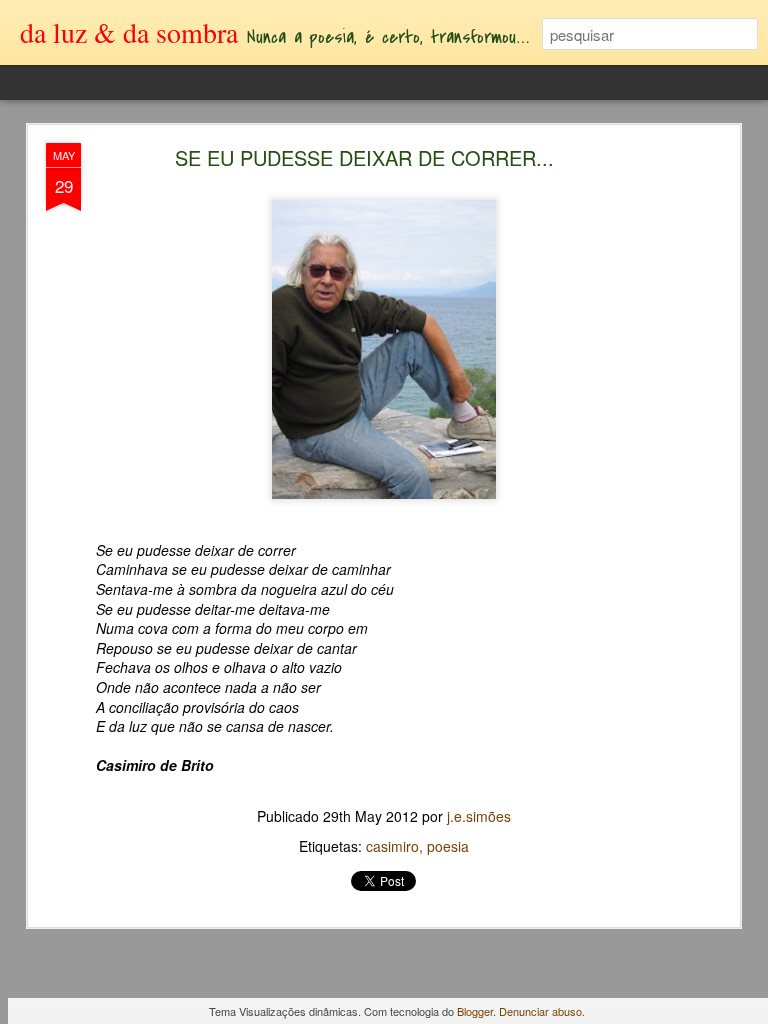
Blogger (475, 1011)
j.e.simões (479, 816)
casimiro (392, 846)
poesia (448, 846)
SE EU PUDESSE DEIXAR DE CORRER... (364, 157)
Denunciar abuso (540, 1011)
